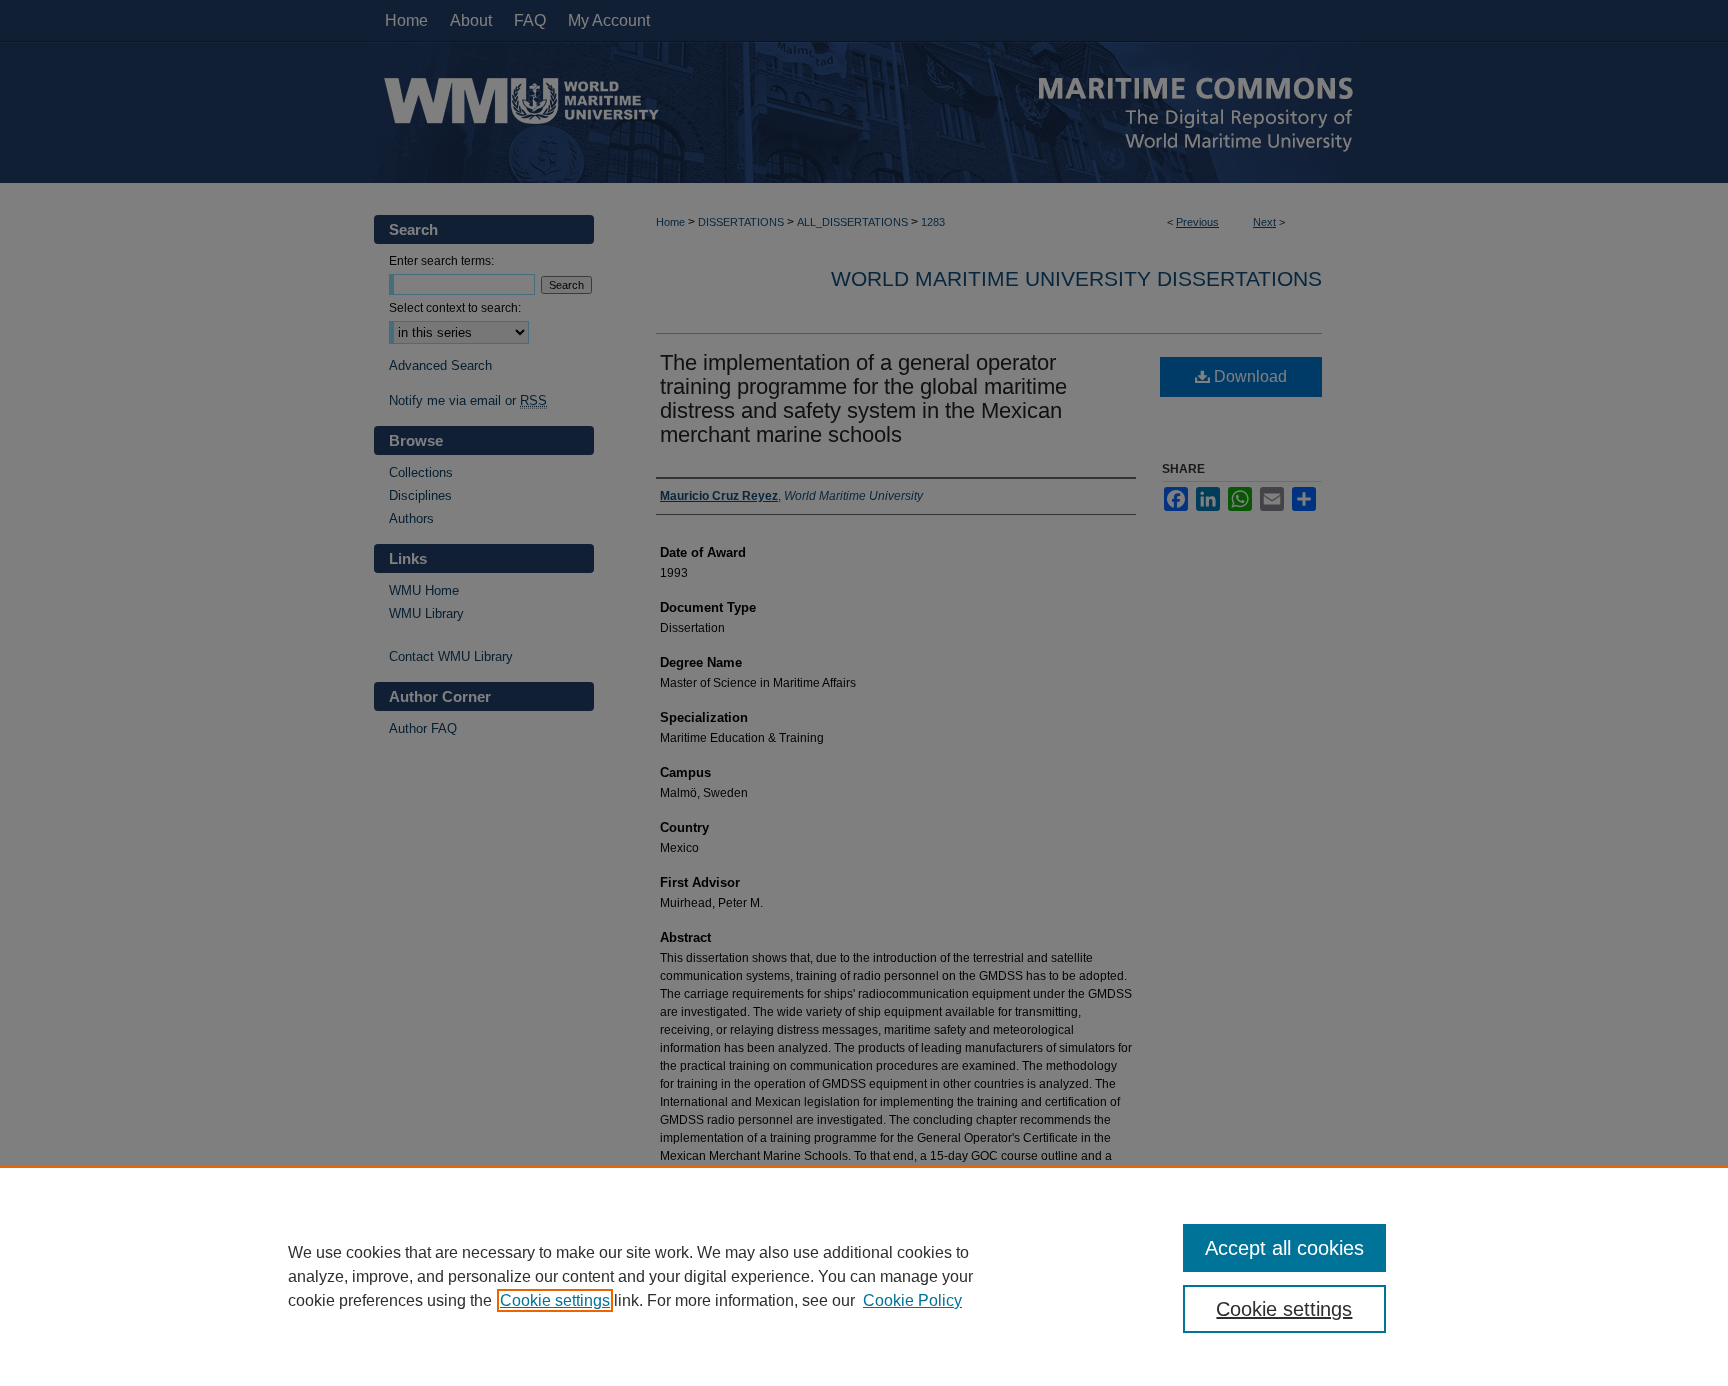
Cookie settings (555, 1300)
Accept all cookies (1284, 1248)
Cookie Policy (912, 1300)
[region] (864, 1276)
